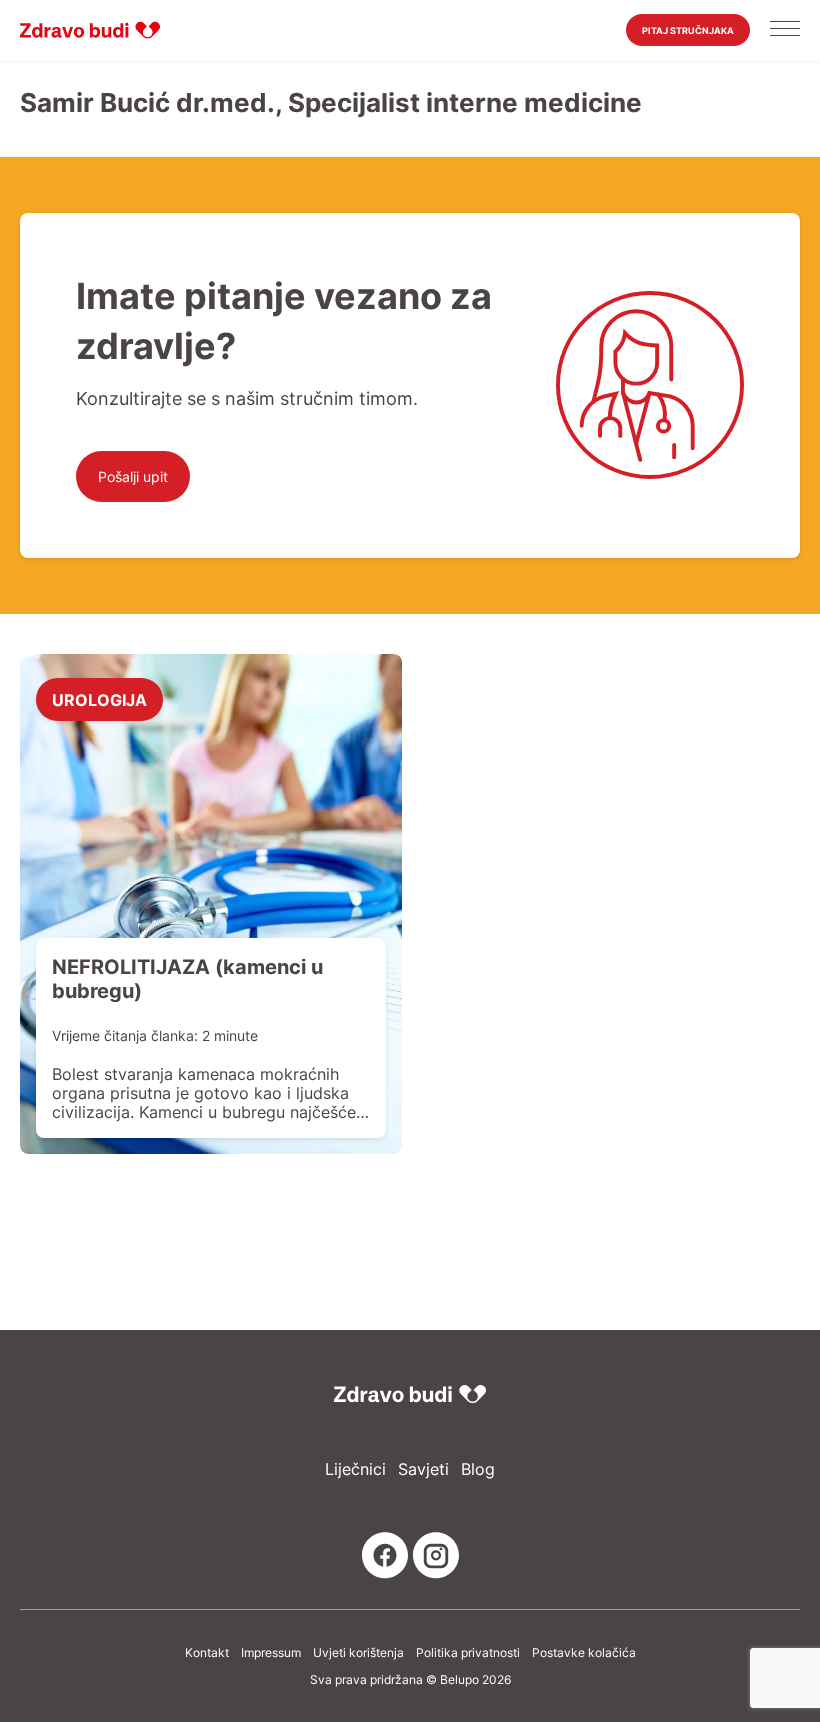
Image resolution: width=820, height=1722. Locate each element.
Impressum (271, 1653)
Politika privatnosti (468, 1653)
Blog (478, 1469)
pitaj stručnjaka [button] (688, 30)
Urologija (99, 699)
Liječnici (355, 1469)
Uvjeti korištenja (358, 1653)
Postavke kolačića (584, 1653)
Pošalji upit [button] (133, 476)
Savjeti (423, 1469)
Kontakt (207, 1653)
